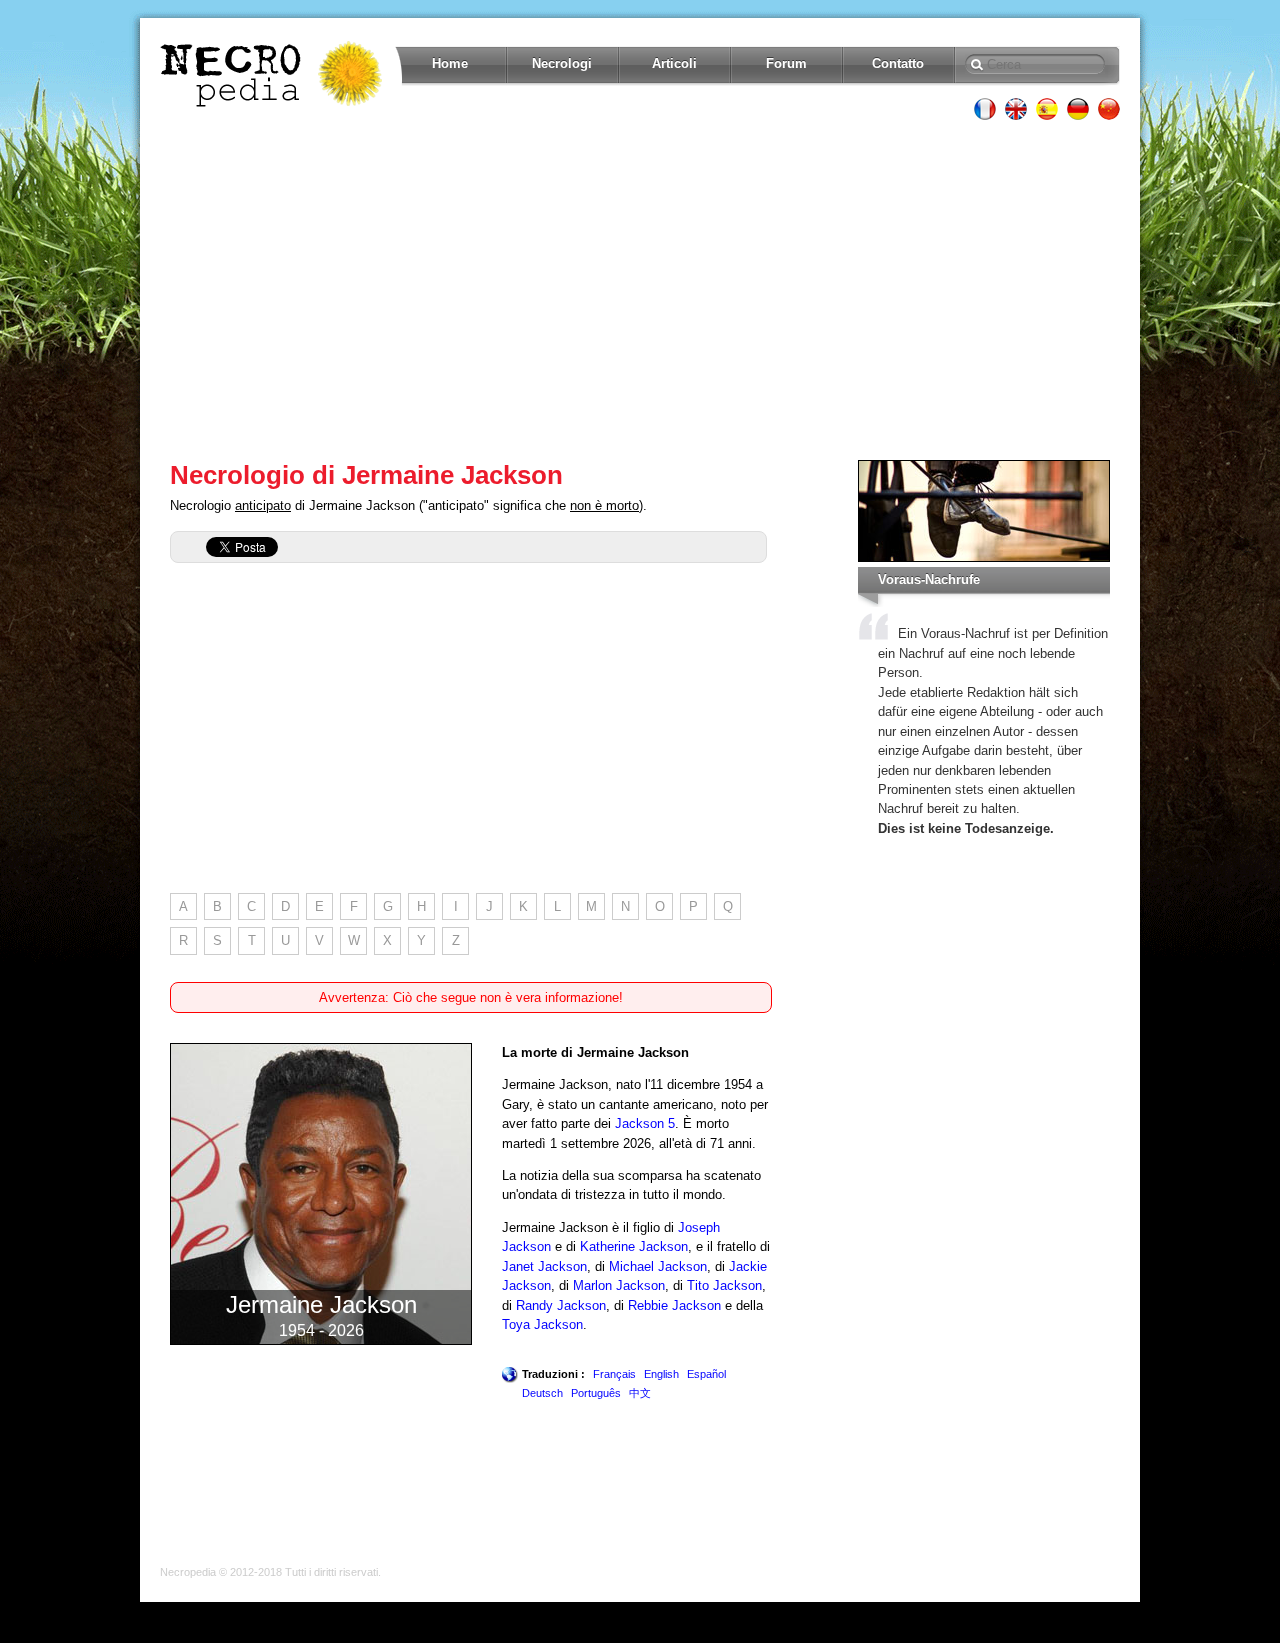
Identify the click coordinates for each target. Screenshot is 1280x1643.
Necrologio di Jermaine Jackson (366, 475)
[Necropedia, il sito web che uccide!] (273, 74)
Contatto (898, 63)
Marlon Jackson (619, 1285)
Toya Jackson (542, 1324)
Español (706, 1374)
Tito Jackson (724, 1285)
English (661, 1374)
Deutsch (542, 1393)
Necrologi (562, 63)
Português (596, 1393)
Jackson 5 (645, 1123)
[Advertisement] (640, 290)
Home (450, 63)
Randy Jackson (561, 1305)
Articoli (674, 63)
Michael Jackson (658, 1266)
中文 (640, 1393)
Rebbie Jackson (674, 1305)
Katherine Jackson (634, 1246)
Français (614, 1374)
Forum (786, 63)
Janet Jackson (544, 1266)
